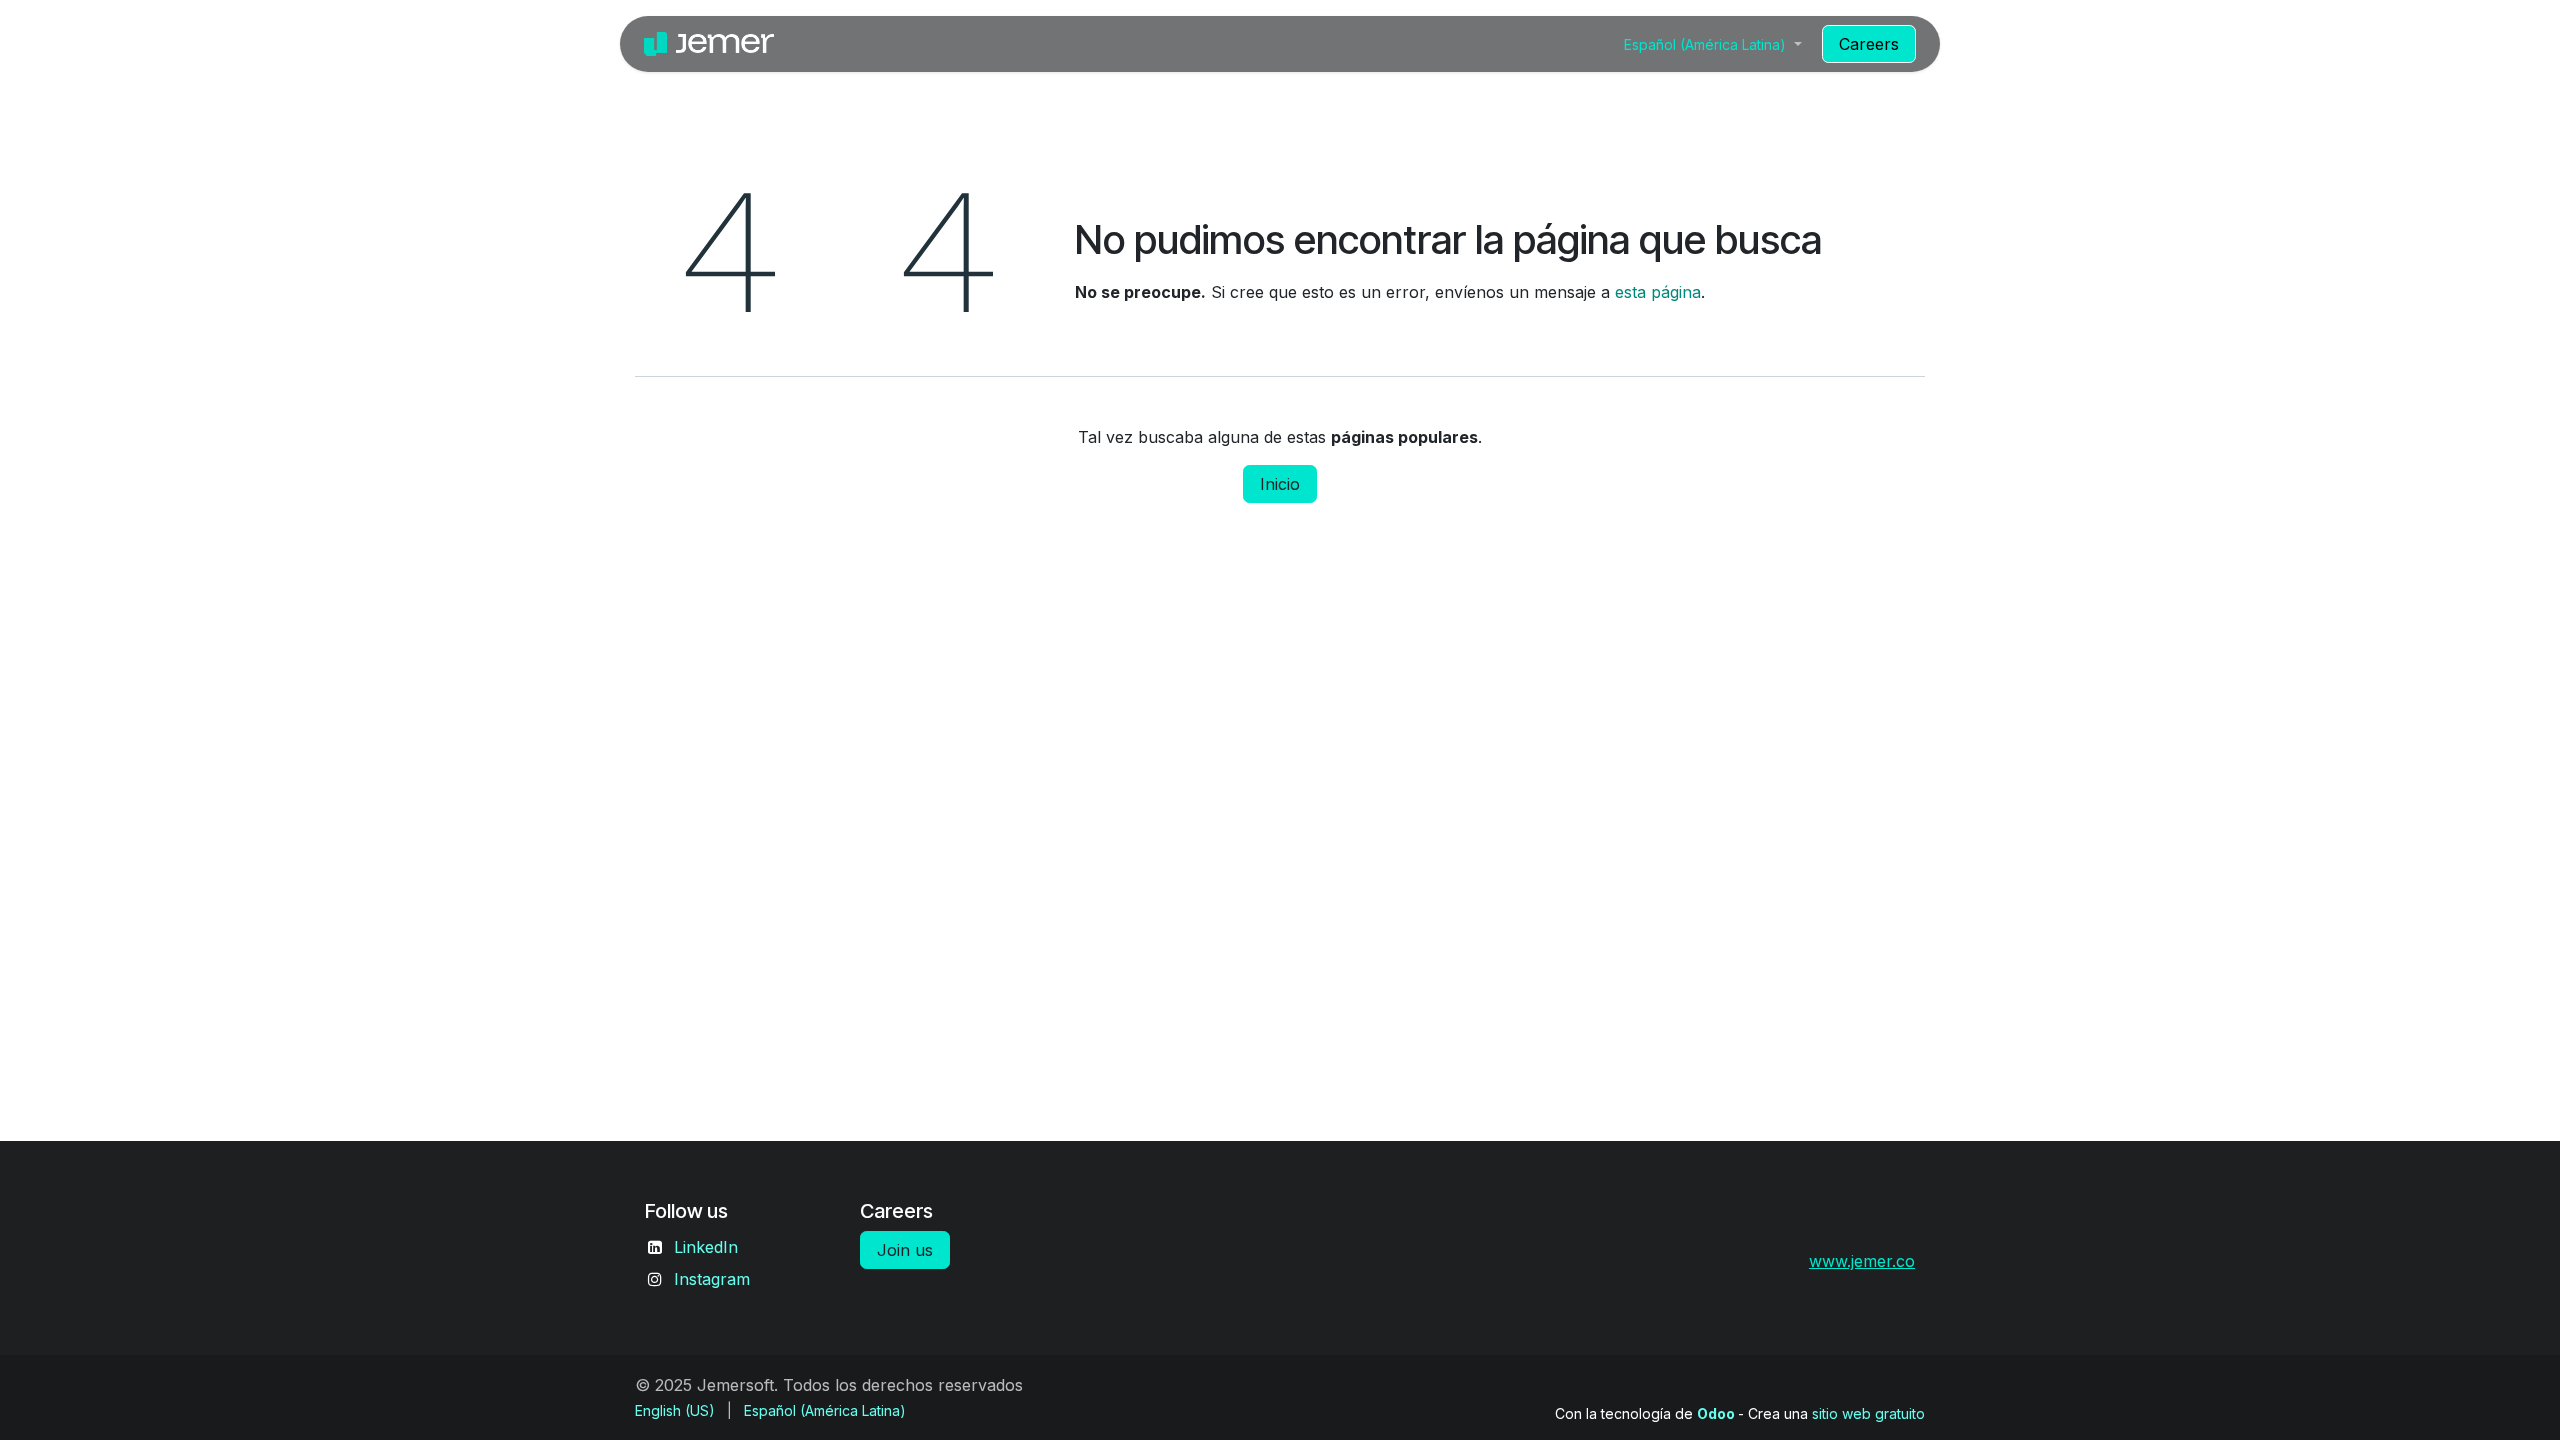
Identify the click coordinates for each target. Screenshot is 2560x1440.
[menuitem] (1584, 44)
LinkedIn (706, 1247)
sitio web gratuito (1868, 1413)
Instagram (712, 1279)
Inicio (1280, 484)
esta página (1658, 292)
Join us (905, 1250)
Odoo (1717, 1413)
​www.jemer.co (1862, 1261)
